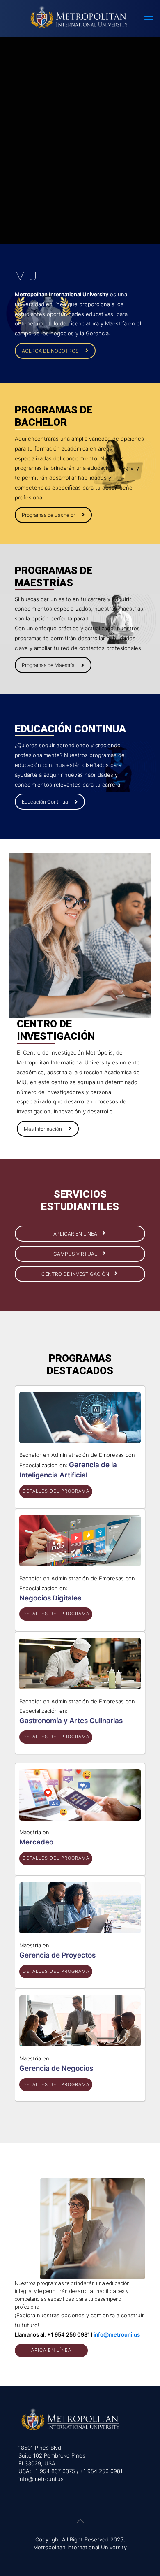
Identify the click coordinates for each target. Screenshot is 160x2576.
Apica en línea (51, 2350)
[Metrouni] (80, 16)
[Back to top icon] (80, 2521)
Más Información (43, 1129)
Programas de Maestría (48, 665)
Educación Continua (45, 802)
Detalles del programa (56, 1491)
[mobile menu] (149, 16)
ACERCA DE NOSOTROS (50, 351)
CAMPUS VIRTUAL (76, 1254)
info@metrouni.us (117, 2334)
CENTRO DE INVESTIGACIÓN (76, 1274)
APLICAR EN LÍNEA (76, 1234)
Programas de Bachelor (48, 515)
